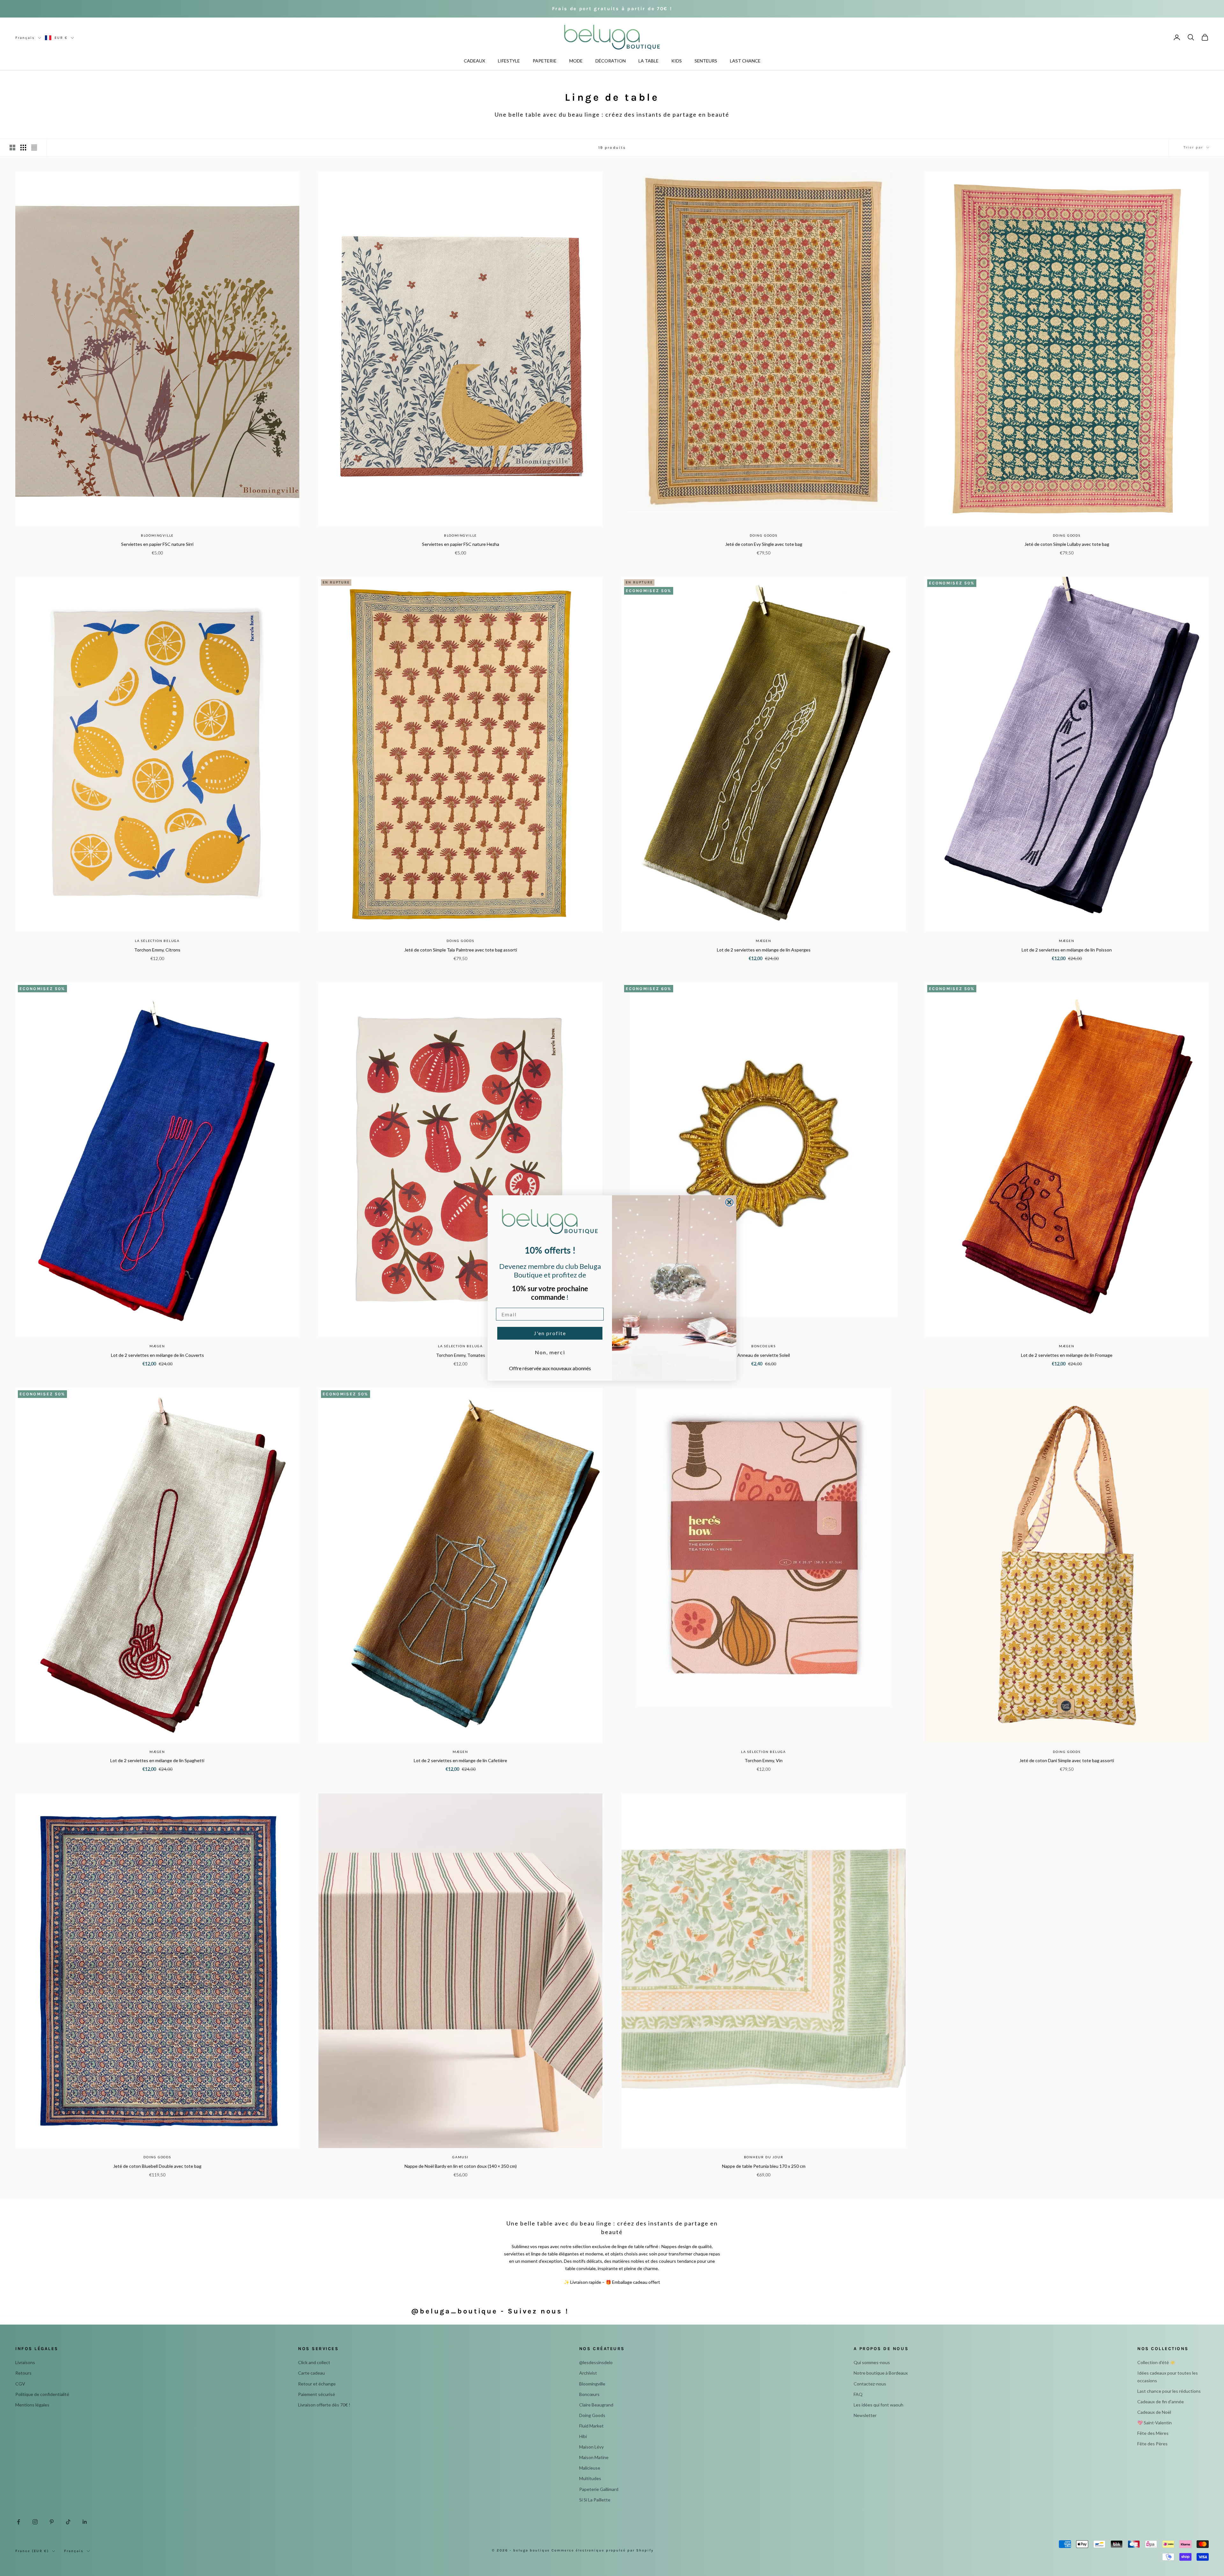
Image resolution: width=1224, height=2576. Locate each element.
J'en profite (550, 1333)
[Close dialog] (729, 1202)
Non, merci (550, 1352)
